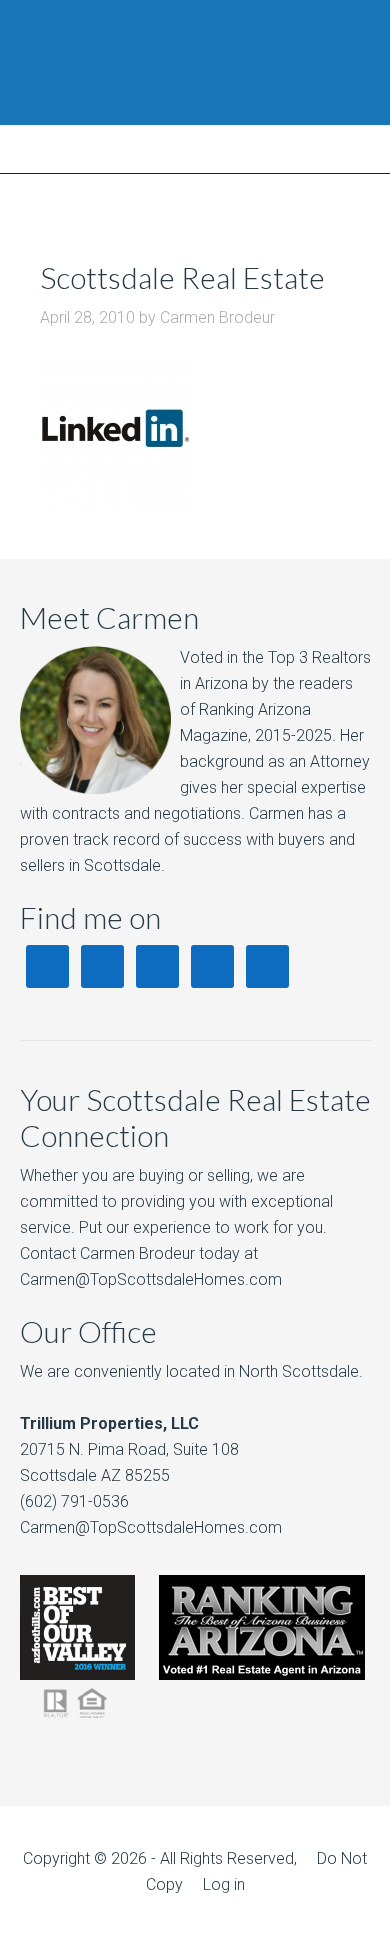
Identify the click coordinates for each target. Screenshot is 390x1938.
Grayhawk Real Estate (195, 62)
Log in (224, 1884)
